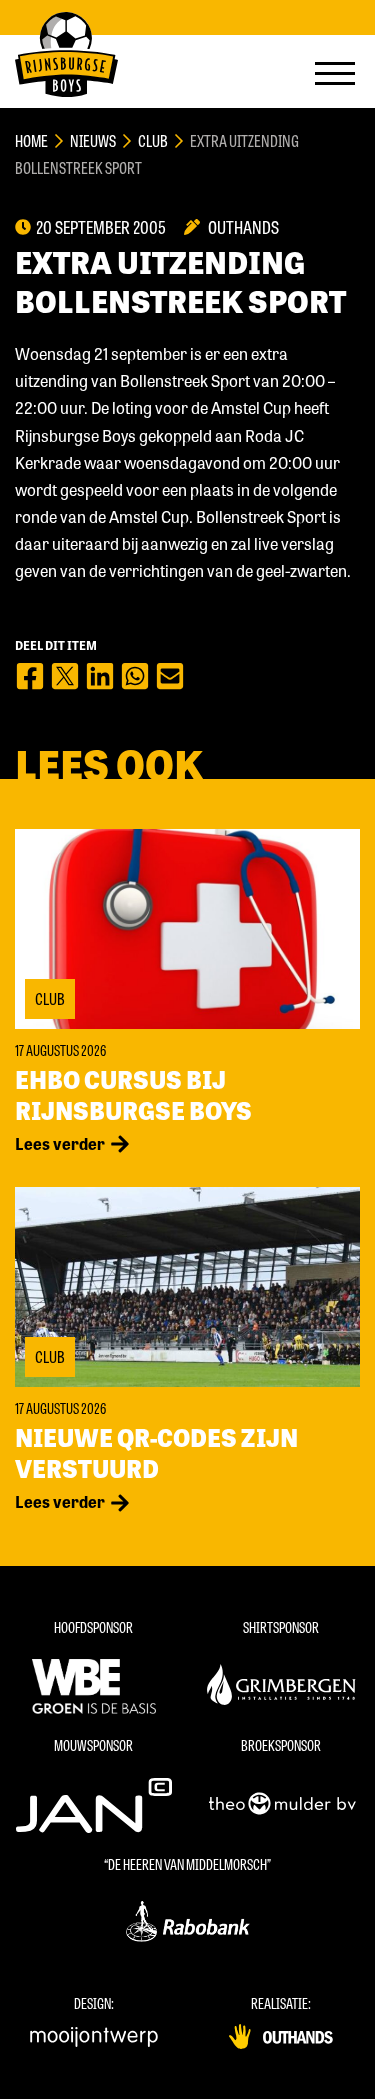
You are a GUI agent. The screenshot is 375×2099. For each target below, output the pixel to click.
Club (153, 140)
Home (31, 140)
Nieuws (93, 140)
